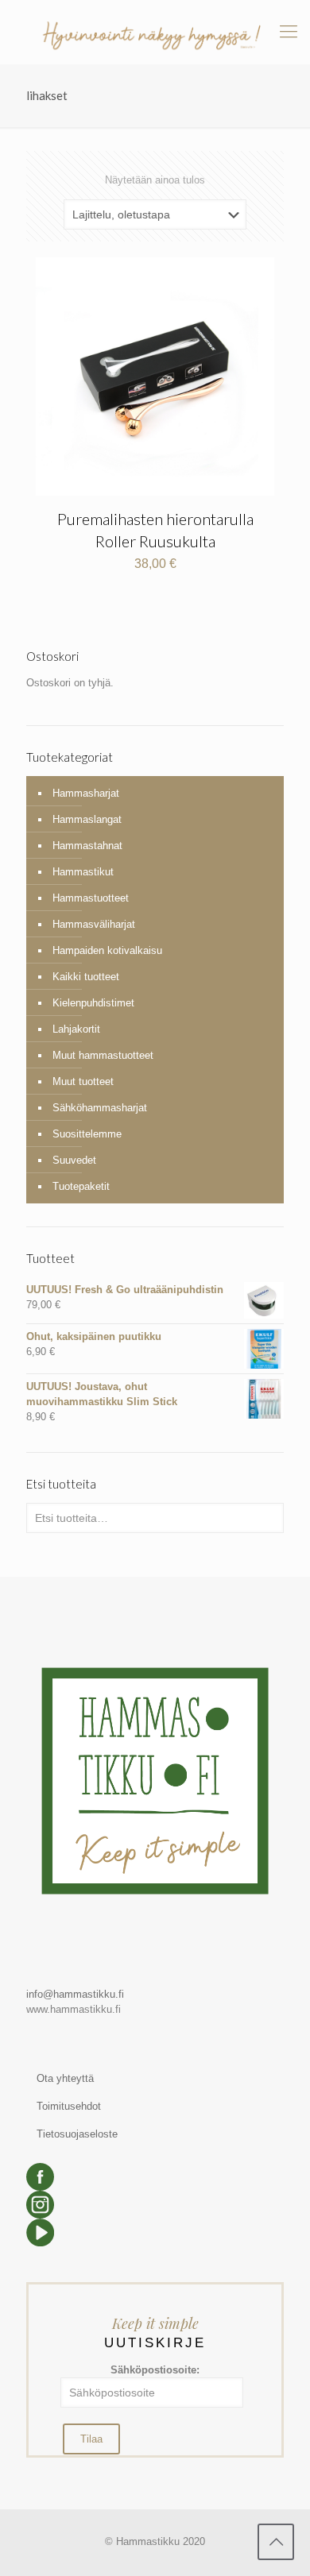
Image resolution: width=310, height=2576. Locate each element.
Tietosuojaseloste (77, 2134)
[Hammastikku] (155, 32)
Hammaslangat (87, 819)
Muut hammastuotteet (103, 1055)
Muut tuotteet (83, 1081)
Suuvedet (74, 1160)
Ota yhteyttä (65, 2078)
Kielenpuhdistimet (93, 1003)
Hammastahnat (87, 846)
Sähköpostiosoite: (155, 2370)
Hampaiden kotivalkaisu (107, 950)
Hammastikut (83, 872)
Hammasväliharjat (94, 924)
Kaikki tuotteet (86, 977)
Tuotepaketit (81, 1186)
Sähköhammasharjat (100, 1108)
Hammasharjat (86, 793)
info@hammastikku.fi (75, 1994)
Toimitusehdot (69, 2106)
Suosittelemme (87, 1134)
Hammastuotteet (91, 898)
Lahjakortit (76, 1029)
